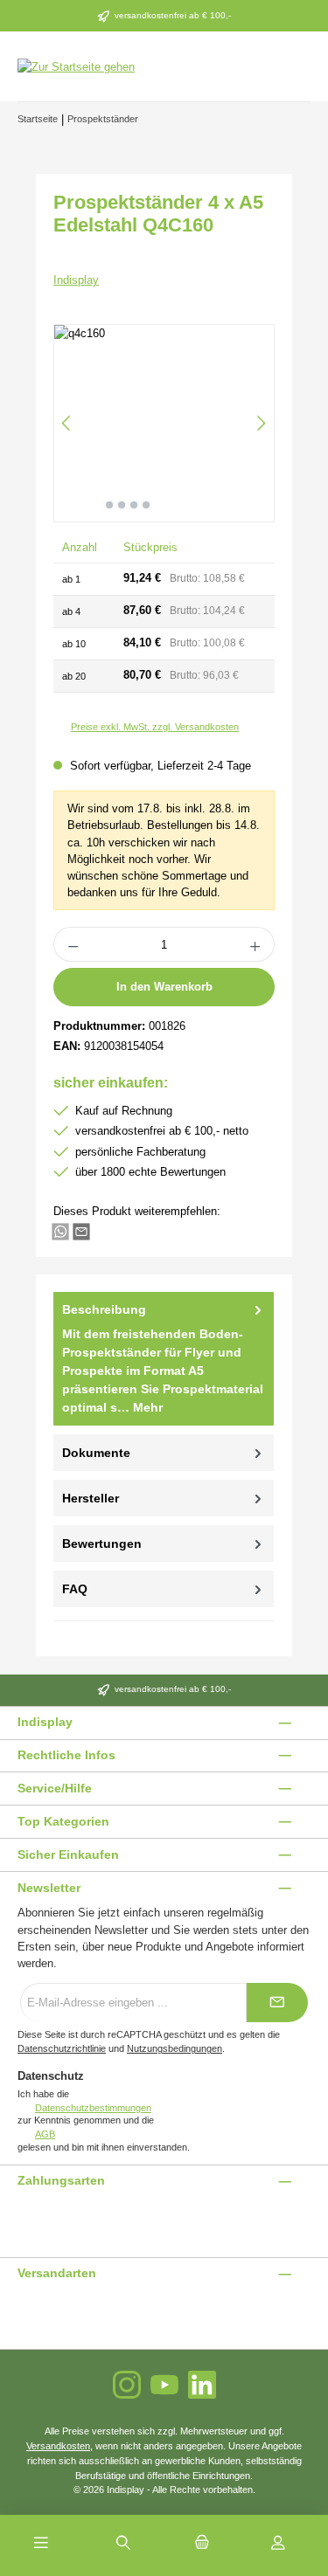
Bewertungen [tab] (102, 1544)
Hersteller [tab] (91, 1498)
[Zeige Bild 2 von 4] (122, 505)
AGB (45, 2134)
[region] (164, 423)
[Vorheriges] (67, 423)
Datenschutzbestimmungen (93, 2108)
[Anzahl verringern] (73, 944)
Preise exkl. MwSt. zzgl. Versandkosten (155, 727)
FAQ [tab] (75, 1589)
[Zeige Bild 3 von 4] (134, 505)
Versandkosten (58, 2446)
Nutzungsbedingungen (174, 2048)
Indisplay (76, 280)
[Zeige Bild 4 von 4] (146, 505)
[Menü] (41, 2544)
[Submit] (277, 2003)
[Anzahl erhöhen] (255, 944)
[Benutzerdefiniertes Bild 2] (29, 2217)
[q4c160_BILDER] (164, 423)
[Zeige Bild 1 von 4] (109, 505)
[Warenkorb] (201, 2544)
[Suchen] (123, 2544)
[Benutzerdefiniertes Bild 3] (39, 2217)
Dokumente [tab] (96, 1453)
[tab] (164, 1359)
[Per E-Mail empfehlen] (81, 1230)
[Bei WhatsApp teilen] (60, 1230)
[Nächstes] (261, 423)
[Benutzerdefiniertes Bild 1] (18, 2217)
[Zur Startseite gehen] (76, 66)
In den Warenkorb (164, 987)
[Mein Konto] (278, 2544)
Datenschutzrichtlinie (62, 2048)
